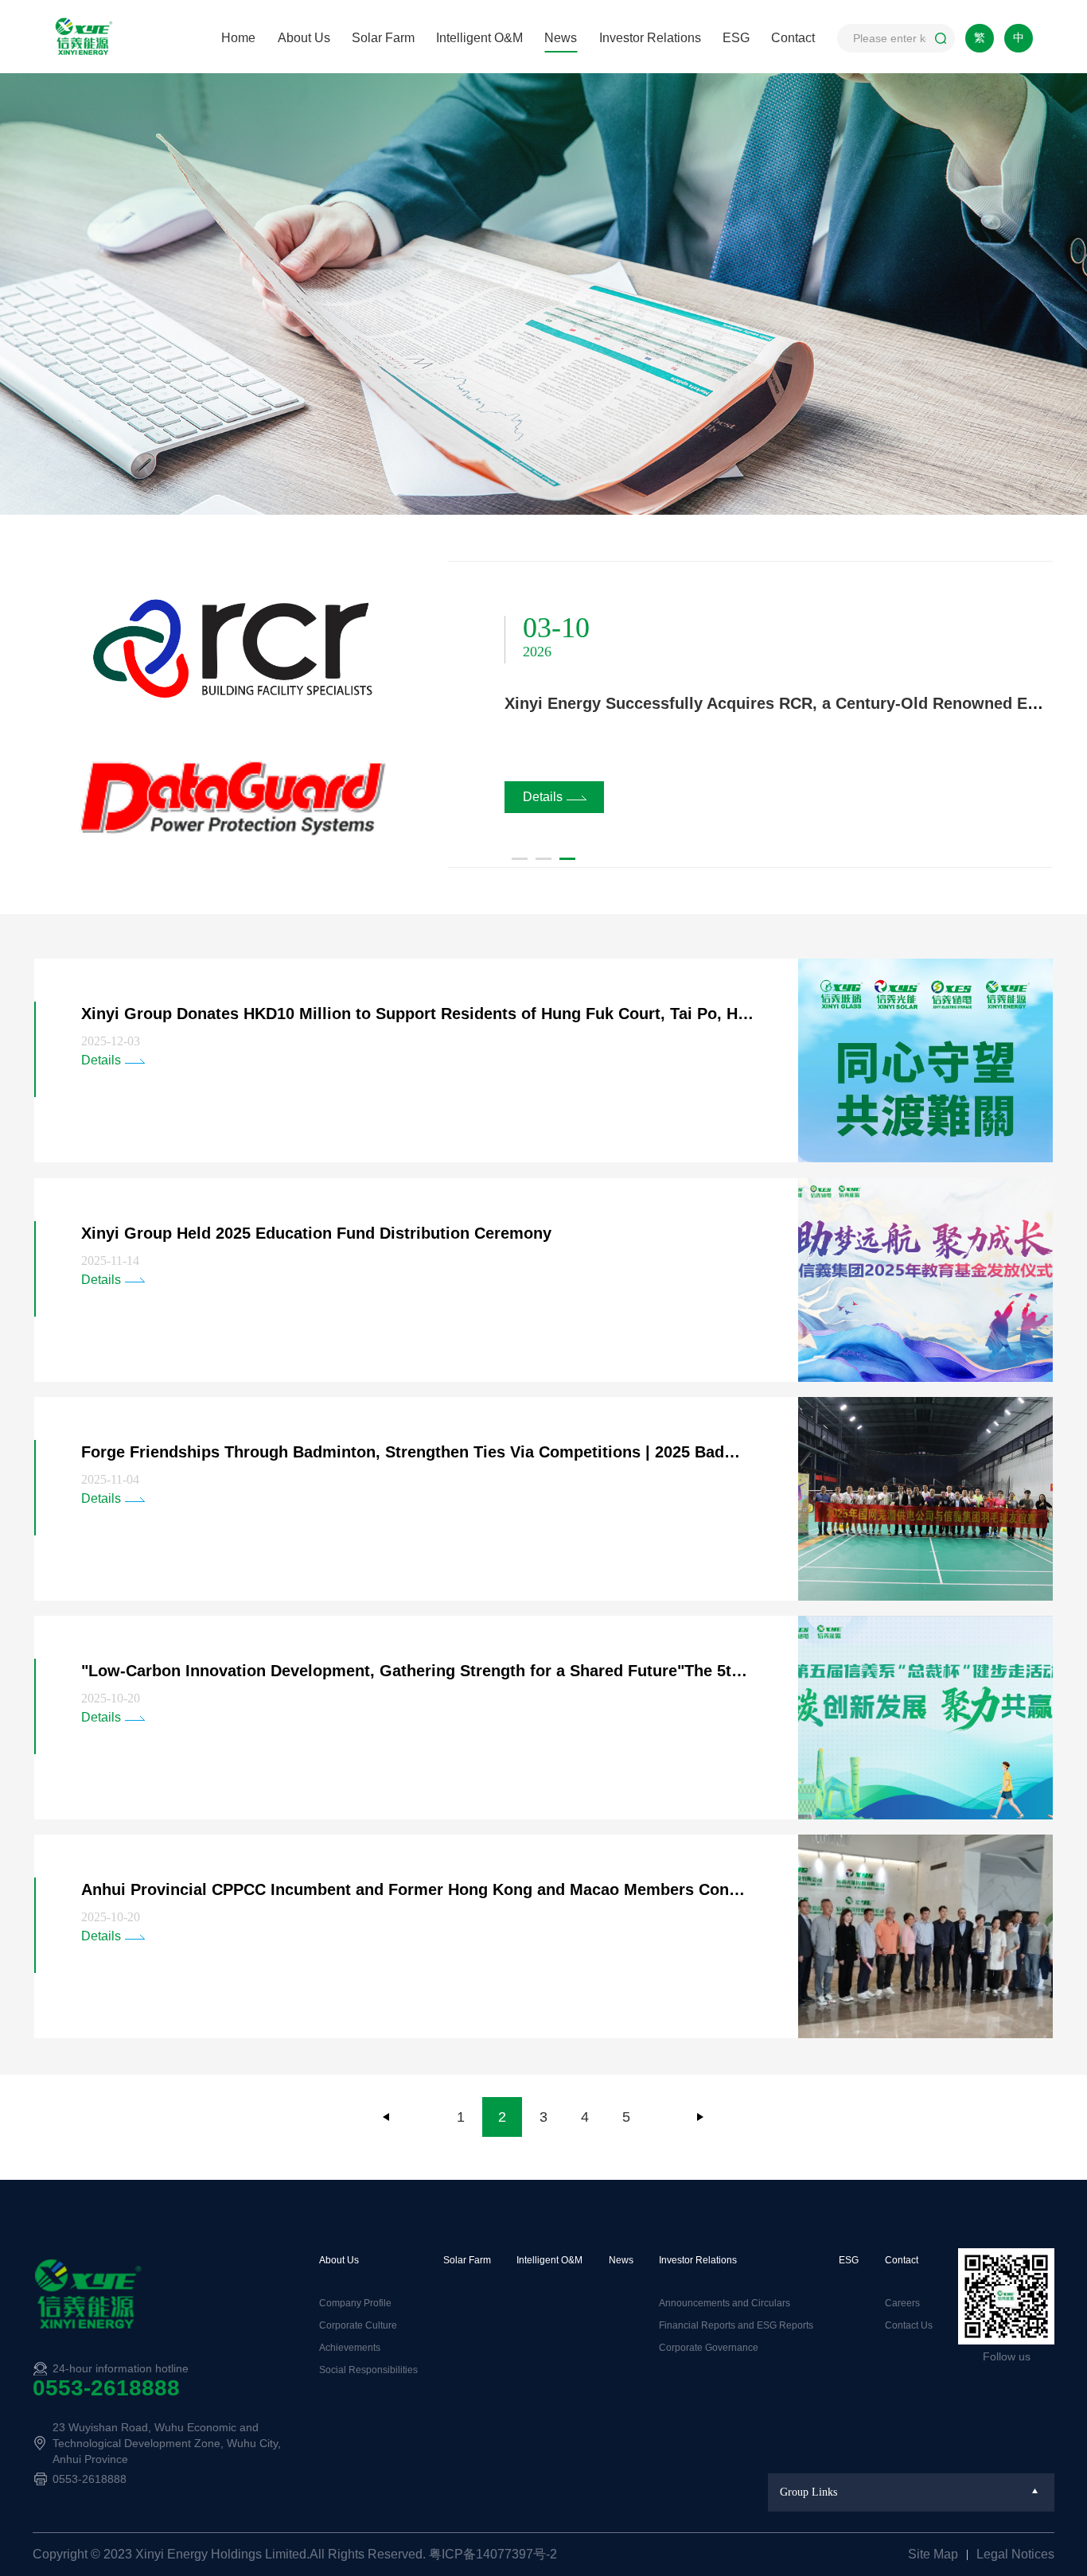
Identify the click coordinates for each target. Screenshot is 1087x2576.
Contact (793, 38)
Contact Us (909, 2325)
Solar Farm (383, 38)
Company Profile (355, 2303)
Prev (387, 2117)
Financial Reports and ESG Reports (736, 2325)
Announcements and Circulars (725, 2303)
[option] (543, 714)
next (700, 2117)
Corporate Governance (709, 2348)
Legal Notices (1015, 2554)
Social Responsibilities (368, 2370)
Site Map (935, 2554)
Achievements (350, 2348)
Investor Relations (650, 38)
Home (238, 38)
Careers (902, 2303)
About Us (304, 38)
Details (543, 797)
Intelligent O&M (479, 38)
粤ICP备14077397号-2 (493, 2554)
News (561, 38)
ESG (736, 38)
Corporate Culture (358, 2325)
